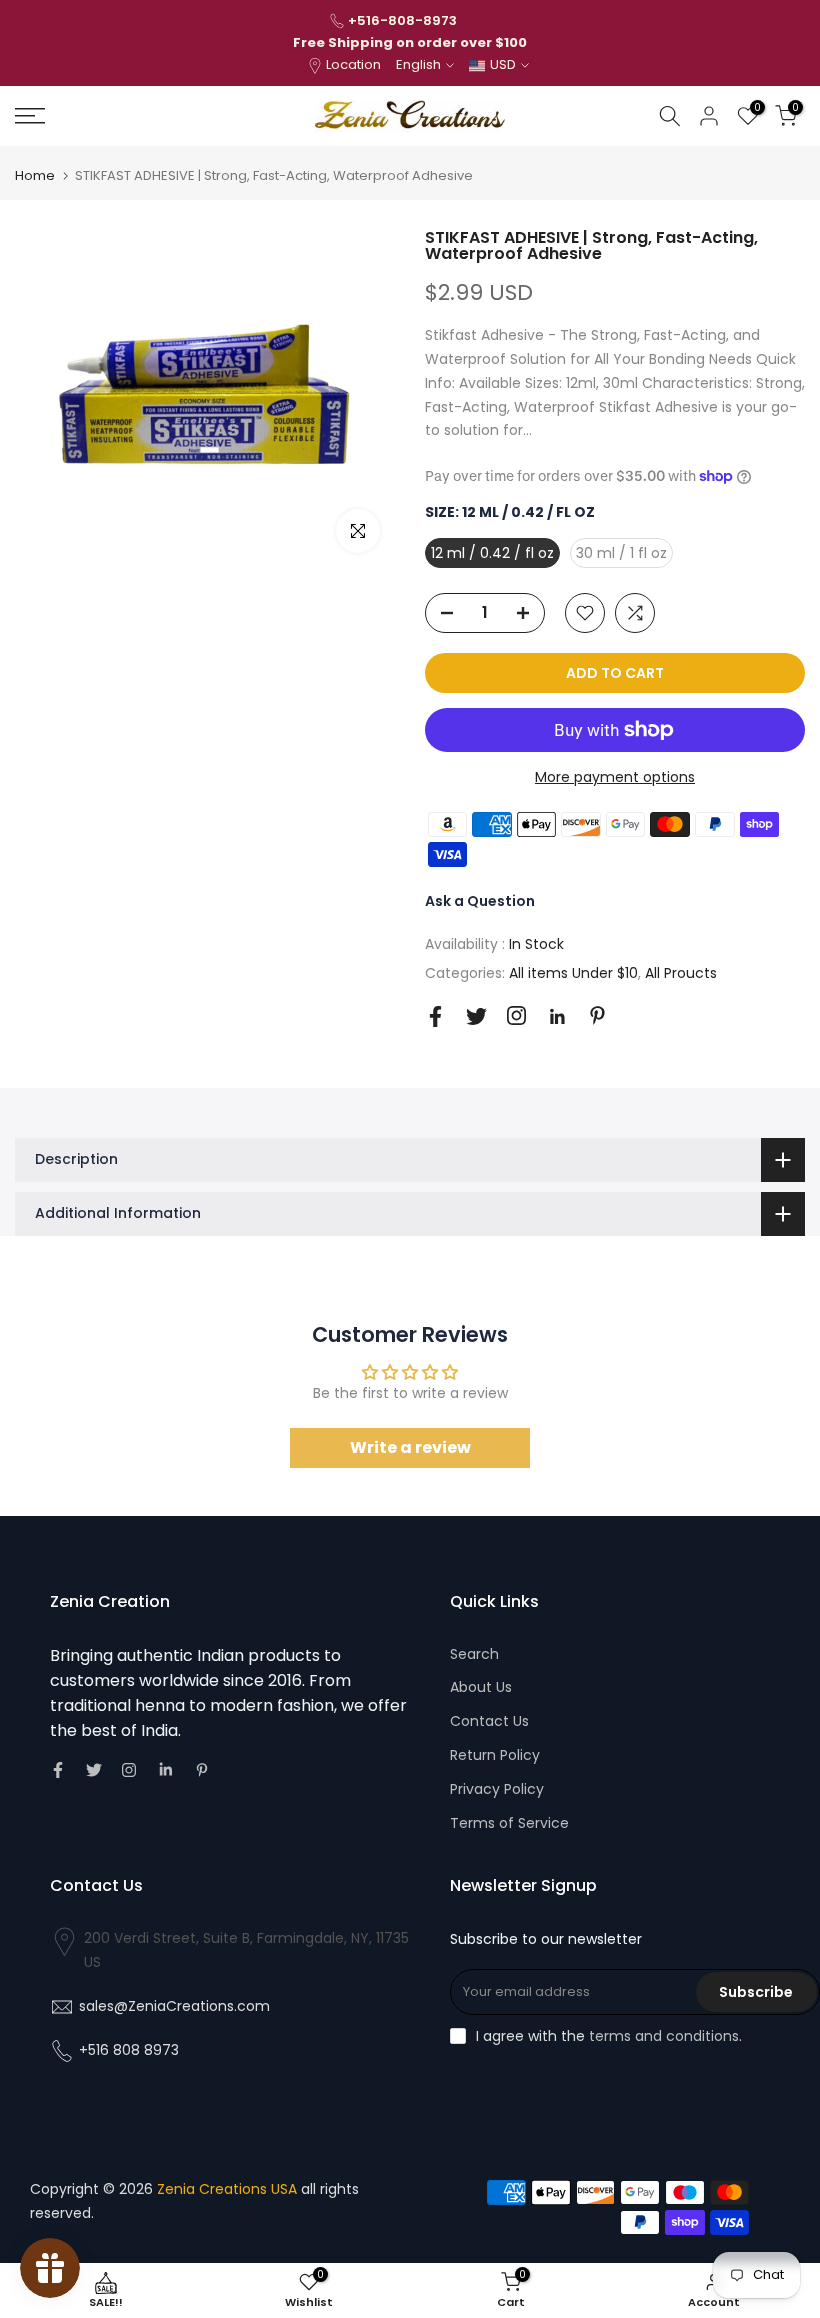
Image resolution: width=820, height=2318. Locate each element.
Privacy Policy (497, 1789)
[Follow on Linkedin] (557, 1017)
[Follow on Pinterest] (597, 1015)
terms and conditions (664, 2036)
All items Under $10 (573, 973)
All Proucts (681, 973)
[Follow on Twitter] (476, 1016)
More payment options (615, 777)
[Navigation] (136, 116)
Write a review (410, 1447)
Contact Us (489, 1721)
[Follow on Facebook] (435, 1016)
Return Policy (495, 1755)
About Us (481, 1687)
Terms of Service (509, 1823)
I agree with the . (609, 2036)
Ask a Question (480, 901)
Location (353, 64)
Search (474, 1654)
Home (35, 175)
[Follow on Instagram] (516, 1015)
